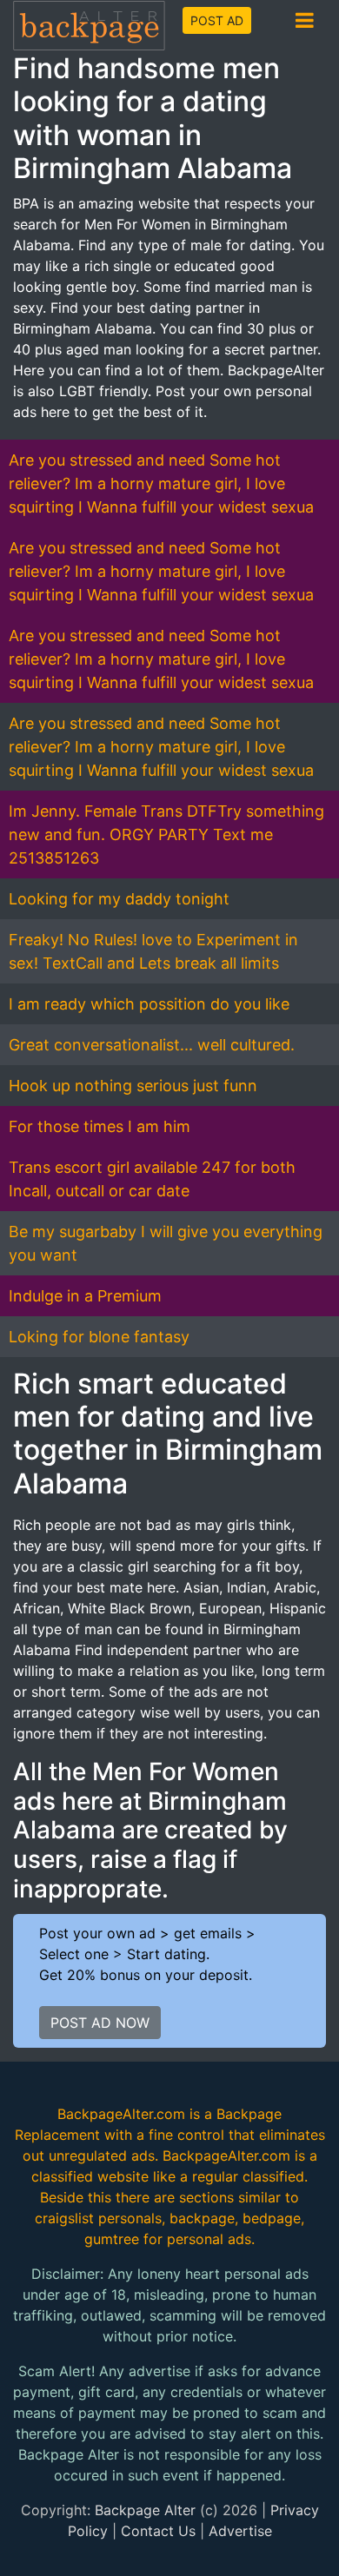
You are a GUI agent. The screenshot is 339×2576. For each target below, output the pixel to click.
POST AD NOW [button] (100, 2023)
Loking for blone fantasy (99, 1337)
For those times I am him (100, 1126)
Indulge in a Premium (85, 1296)
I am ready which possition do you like (149, 1004)
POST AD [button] (217, 20)
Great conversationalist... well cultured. (152, 1045)
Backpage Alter (145, 2510)
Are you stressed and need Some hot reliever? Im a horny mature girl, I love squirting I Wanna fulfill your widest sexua (161, 483)
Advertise (240, 2531)
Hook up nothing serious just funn (133, 1086)
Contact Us (158, 2531)
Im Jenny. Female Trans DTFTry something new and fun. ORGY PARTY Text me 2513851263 (166, 834)
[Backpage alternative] (90, 25)
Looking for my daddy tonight (119, 899)
